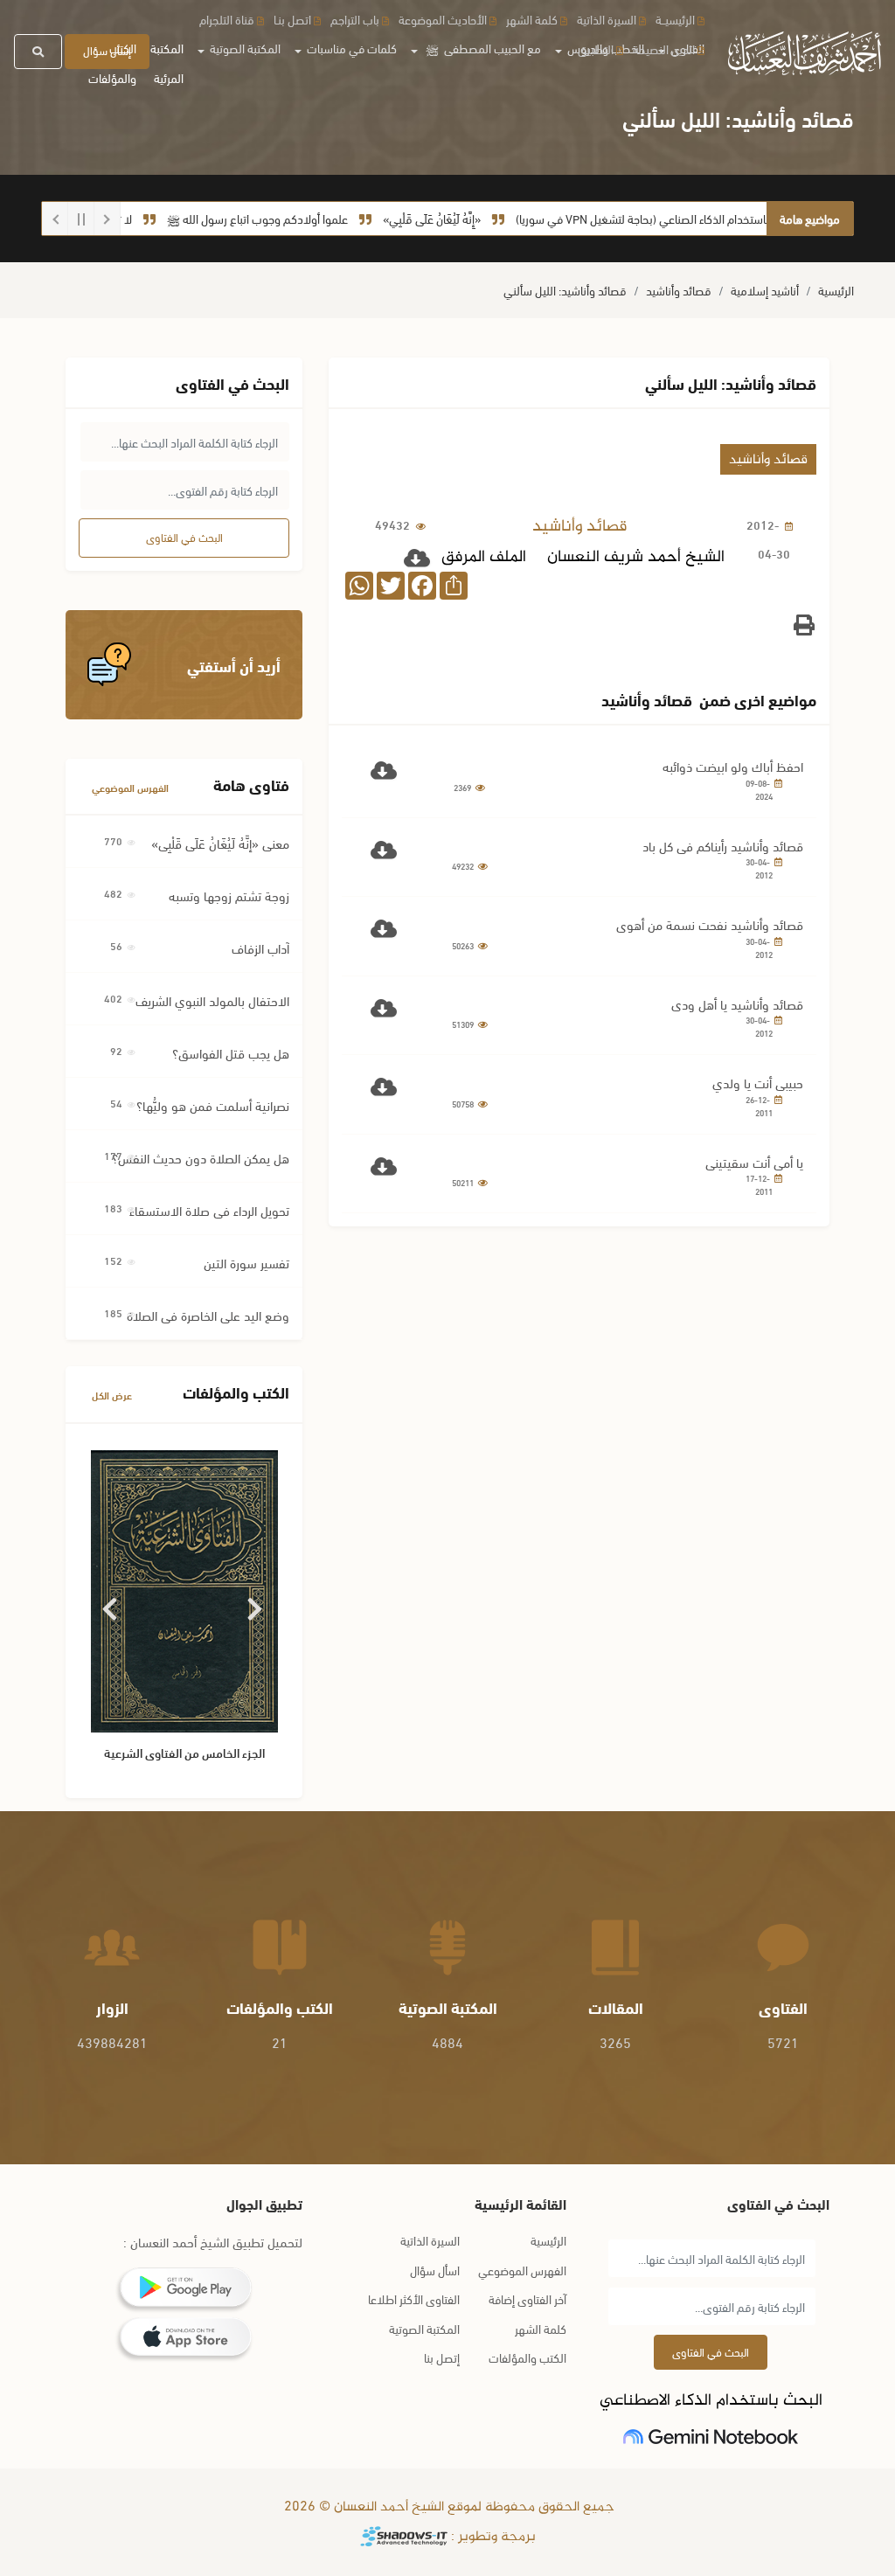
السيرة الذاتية (607, 19)
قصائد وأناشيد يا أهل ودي (737, 1003)
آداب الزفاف (260, 948)
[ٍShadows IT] (404, 2537)
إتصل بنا (442, 2357)
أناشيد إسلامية (765, 290)
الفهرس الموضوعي (130, 787)
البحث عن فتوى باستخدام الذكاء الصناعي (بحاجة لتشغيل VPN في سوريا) (719, 218)
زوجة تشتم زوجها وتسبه (229, 895)
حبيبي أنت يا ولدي (758, 1082)
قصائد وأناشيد (679, 290)
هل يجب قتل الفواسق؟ (231, 1052)
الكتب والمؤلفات (112, 62)
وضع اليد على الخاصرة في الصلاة (208, 1315)
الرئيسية (836, 290)
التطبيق (596, 49)
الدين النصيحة (664, 49)
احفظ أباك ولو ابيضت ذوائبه (733, 766)
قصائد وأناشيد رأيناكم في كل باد (723, 845)
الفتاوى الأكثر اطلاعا (414, 2298)
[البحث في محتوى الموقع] (38, 52)
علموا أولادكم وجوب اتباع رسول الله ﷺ (297, 218)
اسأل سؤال (435, 2270)
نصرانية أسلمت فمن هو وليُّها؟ (213, 1105)
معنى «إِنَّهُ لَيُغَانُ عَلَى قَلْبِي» (220, 843)
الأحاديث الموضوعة (443, 19)
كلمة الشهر (532, 19)
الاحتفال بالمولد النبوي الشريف (212, 1000)
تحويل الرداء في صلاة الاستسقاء (209, 1210)
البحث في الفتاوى (184, 537)
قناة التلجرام (227, 19)
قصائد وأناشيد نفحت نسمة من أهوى (710, 924)
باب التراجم (355, 19)
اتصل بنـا (292, 19)
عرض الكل (112, 1395)
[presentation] (111, 1603)
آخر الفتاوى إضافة (527, 2298)
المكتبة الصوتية (424, 2328)
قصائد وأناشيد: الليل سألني (565, 290)
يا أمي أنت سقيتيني (754, 1162)
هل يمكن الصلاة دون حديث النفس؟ (201, 1157)
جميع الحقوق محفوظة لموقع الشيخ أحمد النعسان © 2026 (447, 2507)
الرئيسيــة (675, 19)
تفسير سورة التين (246, 1262)
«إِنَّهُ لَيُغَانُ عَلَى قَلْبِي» (471, 218)
